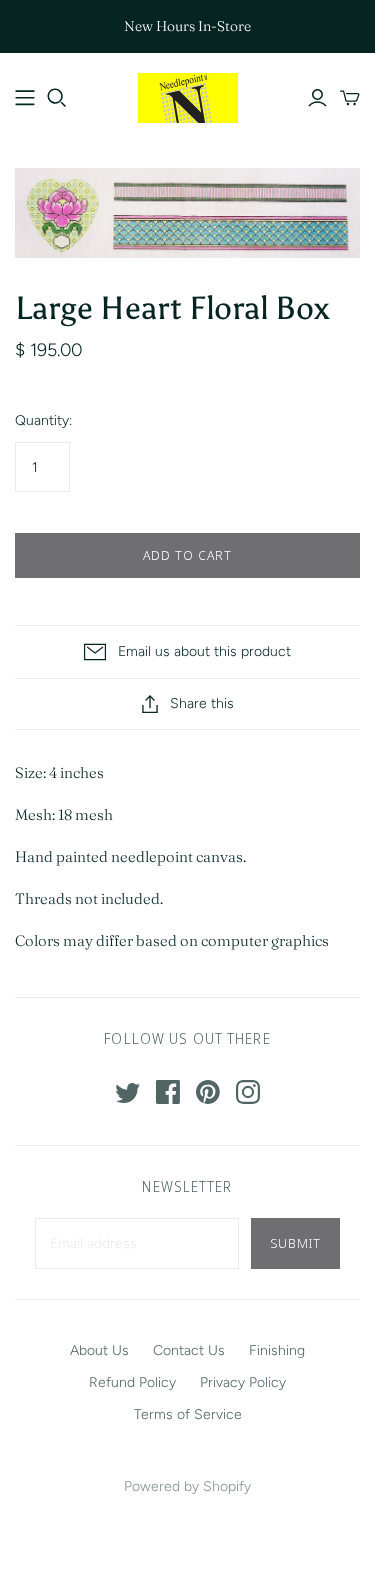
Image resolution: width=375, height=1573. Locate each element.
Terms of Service (188, 1414)
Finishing (277, 1350)
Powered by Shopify (187, 1486)
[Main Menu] (25, 98)
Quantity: (43, 420)
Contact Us (189, 1350)
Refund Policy (132, 1382)
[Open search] (57, 98)
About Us (99, 1350)
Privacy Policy (243, 1382)
